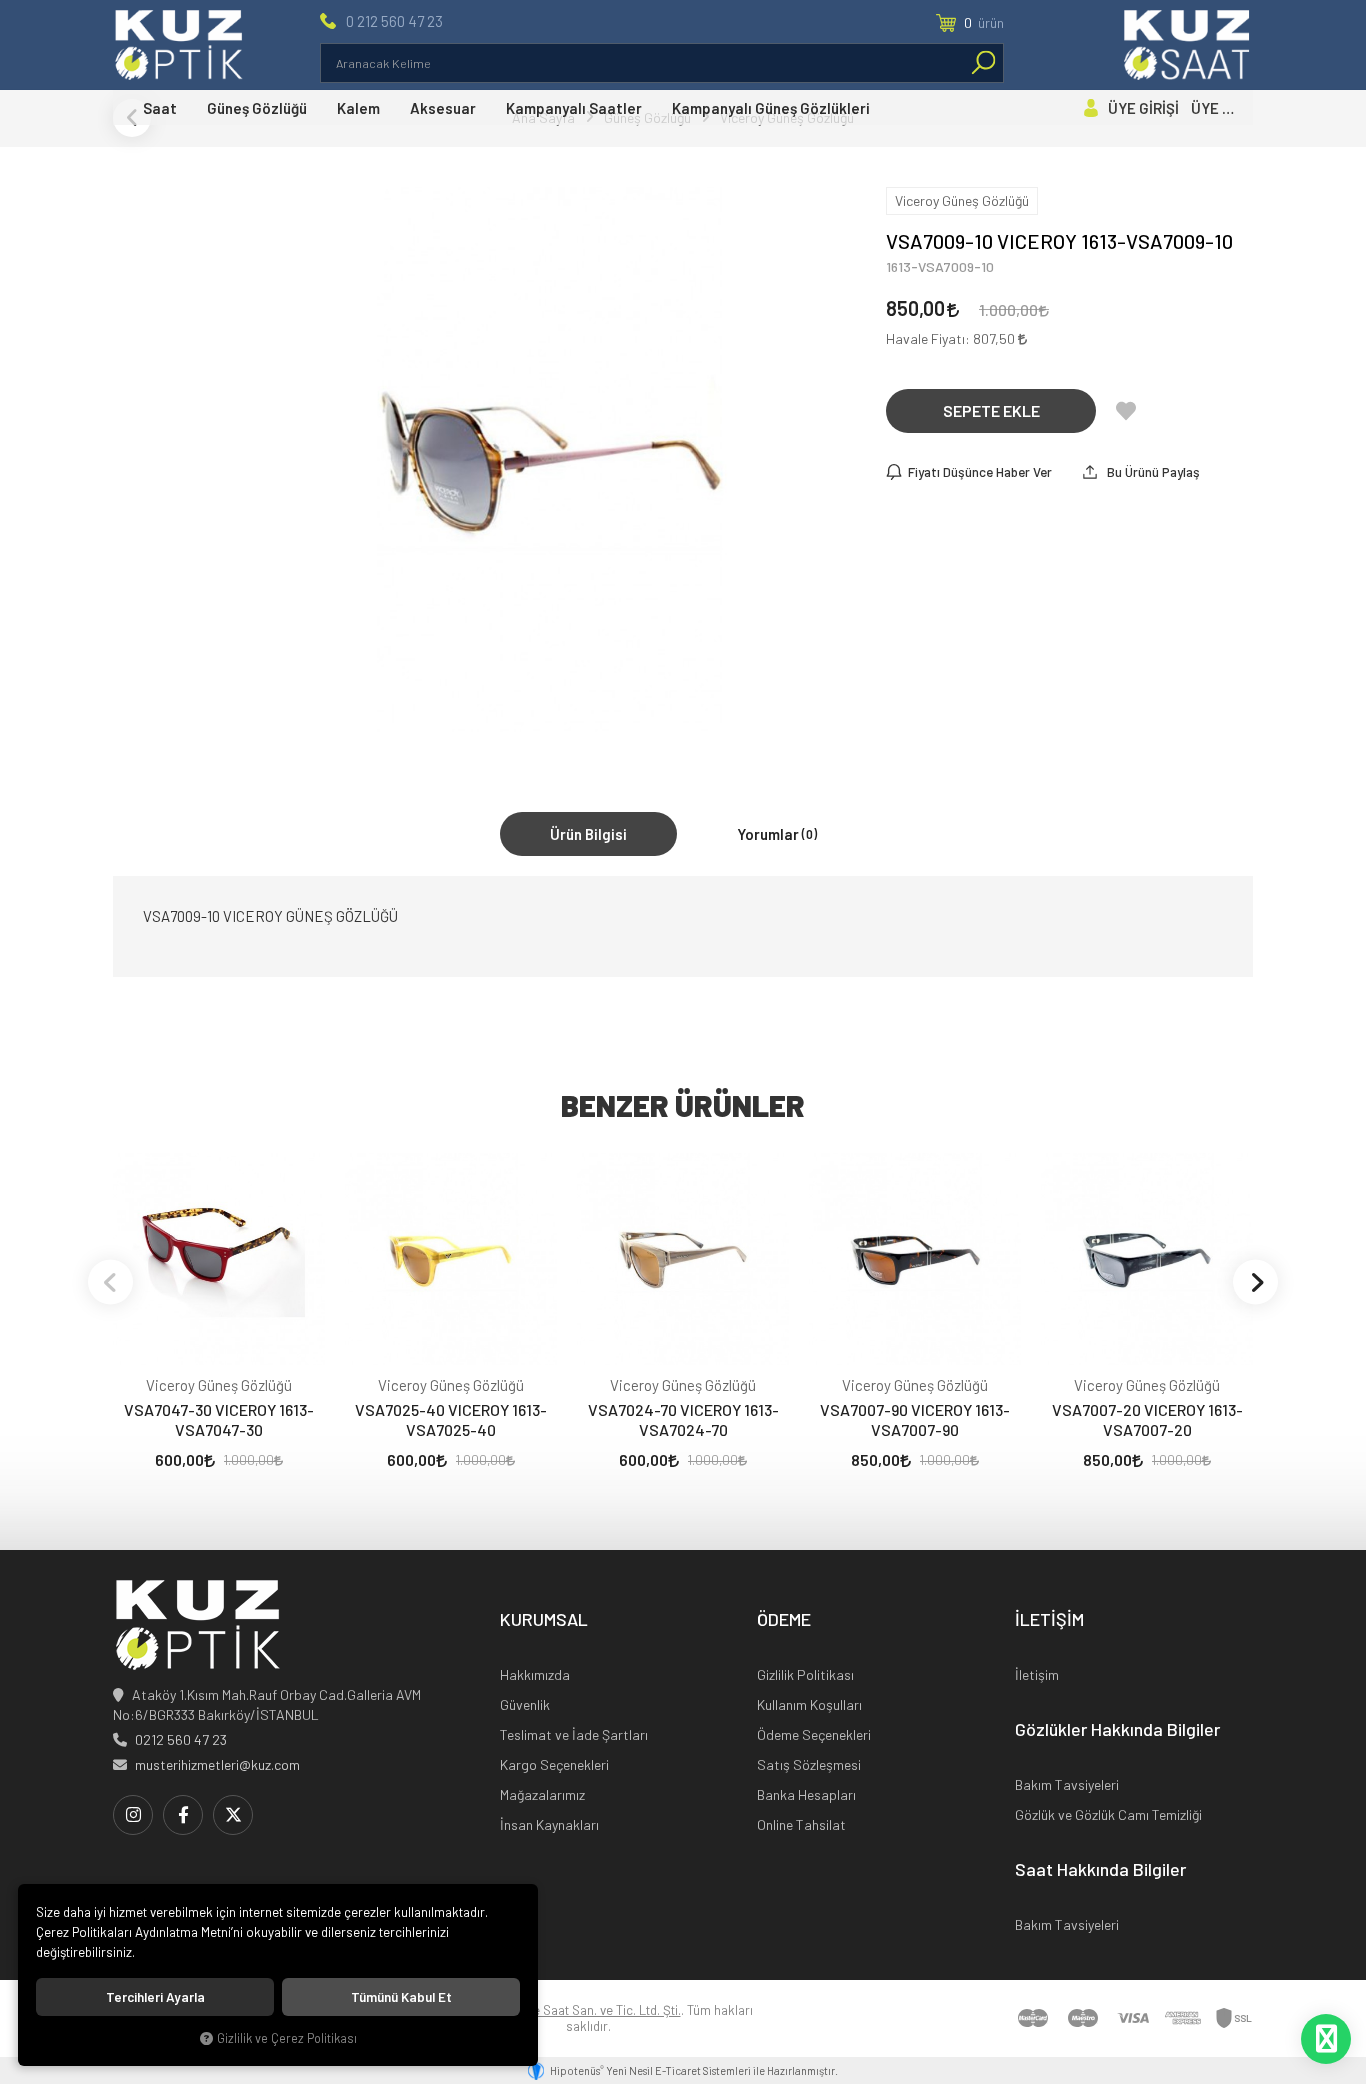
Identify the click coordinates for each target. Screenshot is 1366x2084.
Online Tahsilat (801, 1824)
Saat (160, 108)
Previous (110, 1281)
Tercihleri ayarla (155, 1997)
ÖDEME (784, 1620)
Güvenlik (525, 1704)
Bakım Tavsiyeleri (1067, 1784)
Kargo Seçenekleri (554, 1764)
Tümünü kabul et (401, 1997)
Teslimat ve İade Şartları (574, 1734)
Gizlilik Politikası (805, 1674)
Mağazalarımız (542, 1794)
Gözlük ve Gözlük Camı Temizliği (1108, 1814)
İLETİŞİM (1049, 1620)
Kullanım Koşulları (809, 1704)
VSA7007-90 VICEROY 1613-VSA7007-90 (915, 1419)
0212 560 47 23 (181, 1739)
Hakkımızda (535, 1674)
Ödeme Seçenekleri (814, 1734)
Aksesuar (443, 108)
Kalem (358, 108)
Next (1255, 1281)
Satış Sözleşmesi (809, 1764)
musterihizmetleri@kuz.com (217, 1764)
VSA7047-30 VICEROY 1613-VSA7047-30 (219, 1419)
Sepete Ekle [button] (991, 410)
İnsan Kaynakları (549, 1824)
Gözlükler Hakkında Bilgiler (1117, 1730)
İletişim (1037, 1674)
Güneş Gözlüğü (257, 108)
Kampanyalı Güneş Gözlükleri (771, 108)
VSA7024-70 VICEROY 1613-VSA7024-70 (683, 1419)
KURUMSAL (544, 1620)
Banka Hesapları (806, 1794)
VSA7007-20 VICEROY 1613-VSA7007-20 (1147, 1419)
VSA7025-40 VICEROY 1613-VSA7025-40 (451, 1419)
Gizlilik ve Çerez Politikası (287, 2038)
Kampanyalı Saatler (574, 108)
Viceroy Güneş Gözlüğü (219, 1385)
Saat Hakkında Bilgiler (1100, 1870)
